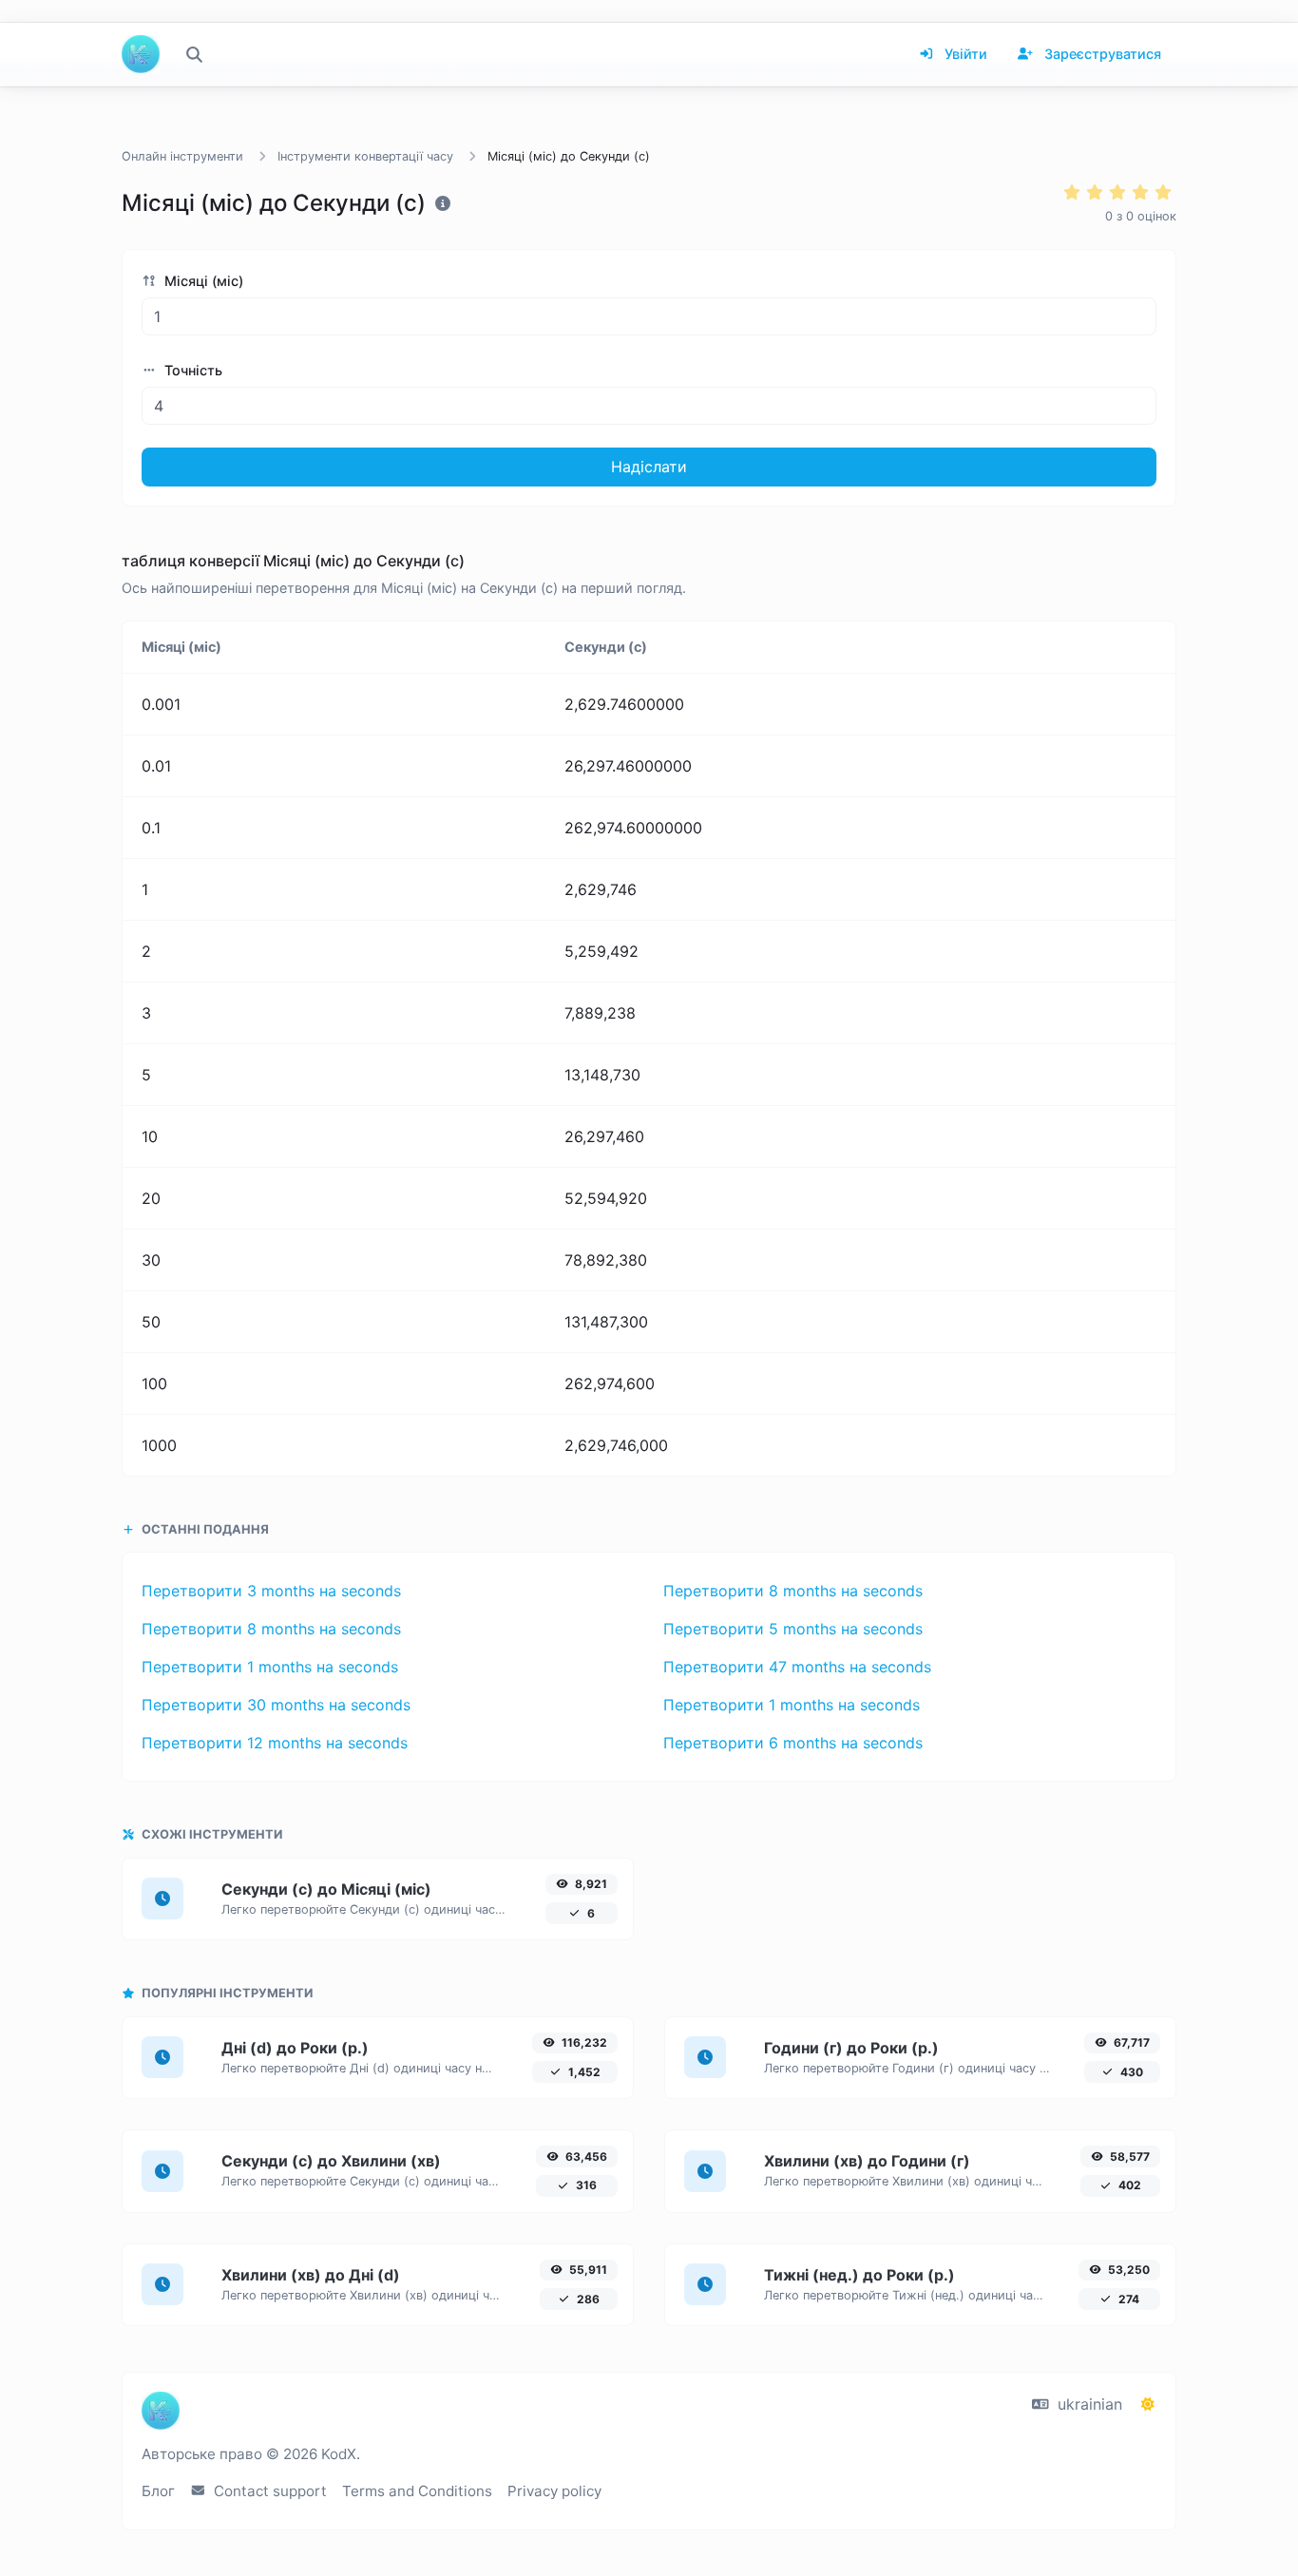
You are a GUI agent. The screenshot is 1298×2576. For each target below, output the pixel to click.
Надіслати (649, 467)
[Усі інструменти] (194, 54)
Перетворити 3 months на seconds (271, 1591)
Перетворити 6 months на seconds (793, 1743)
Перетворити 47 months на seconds (797, 1667)
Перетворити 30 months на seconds (276, 1705)
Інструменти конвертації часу (365, 156)
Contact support (268, 2491)
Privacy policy (554, 2491)
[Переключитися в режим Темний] (1148, 2404)
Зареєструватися (1101, 54)
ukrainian (1088, 2404)
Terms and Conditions (417, 2491)
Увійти (964, 54)
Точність (191, 370)
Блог (158, 2491)
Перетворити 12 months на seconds (275, 1743)
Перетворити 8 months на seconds (793, 1591)
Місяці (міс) (202, 281)
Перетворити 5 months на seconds (793, 1629)
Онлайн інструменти (182, 156)
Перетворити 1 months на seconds (270, 1667)
